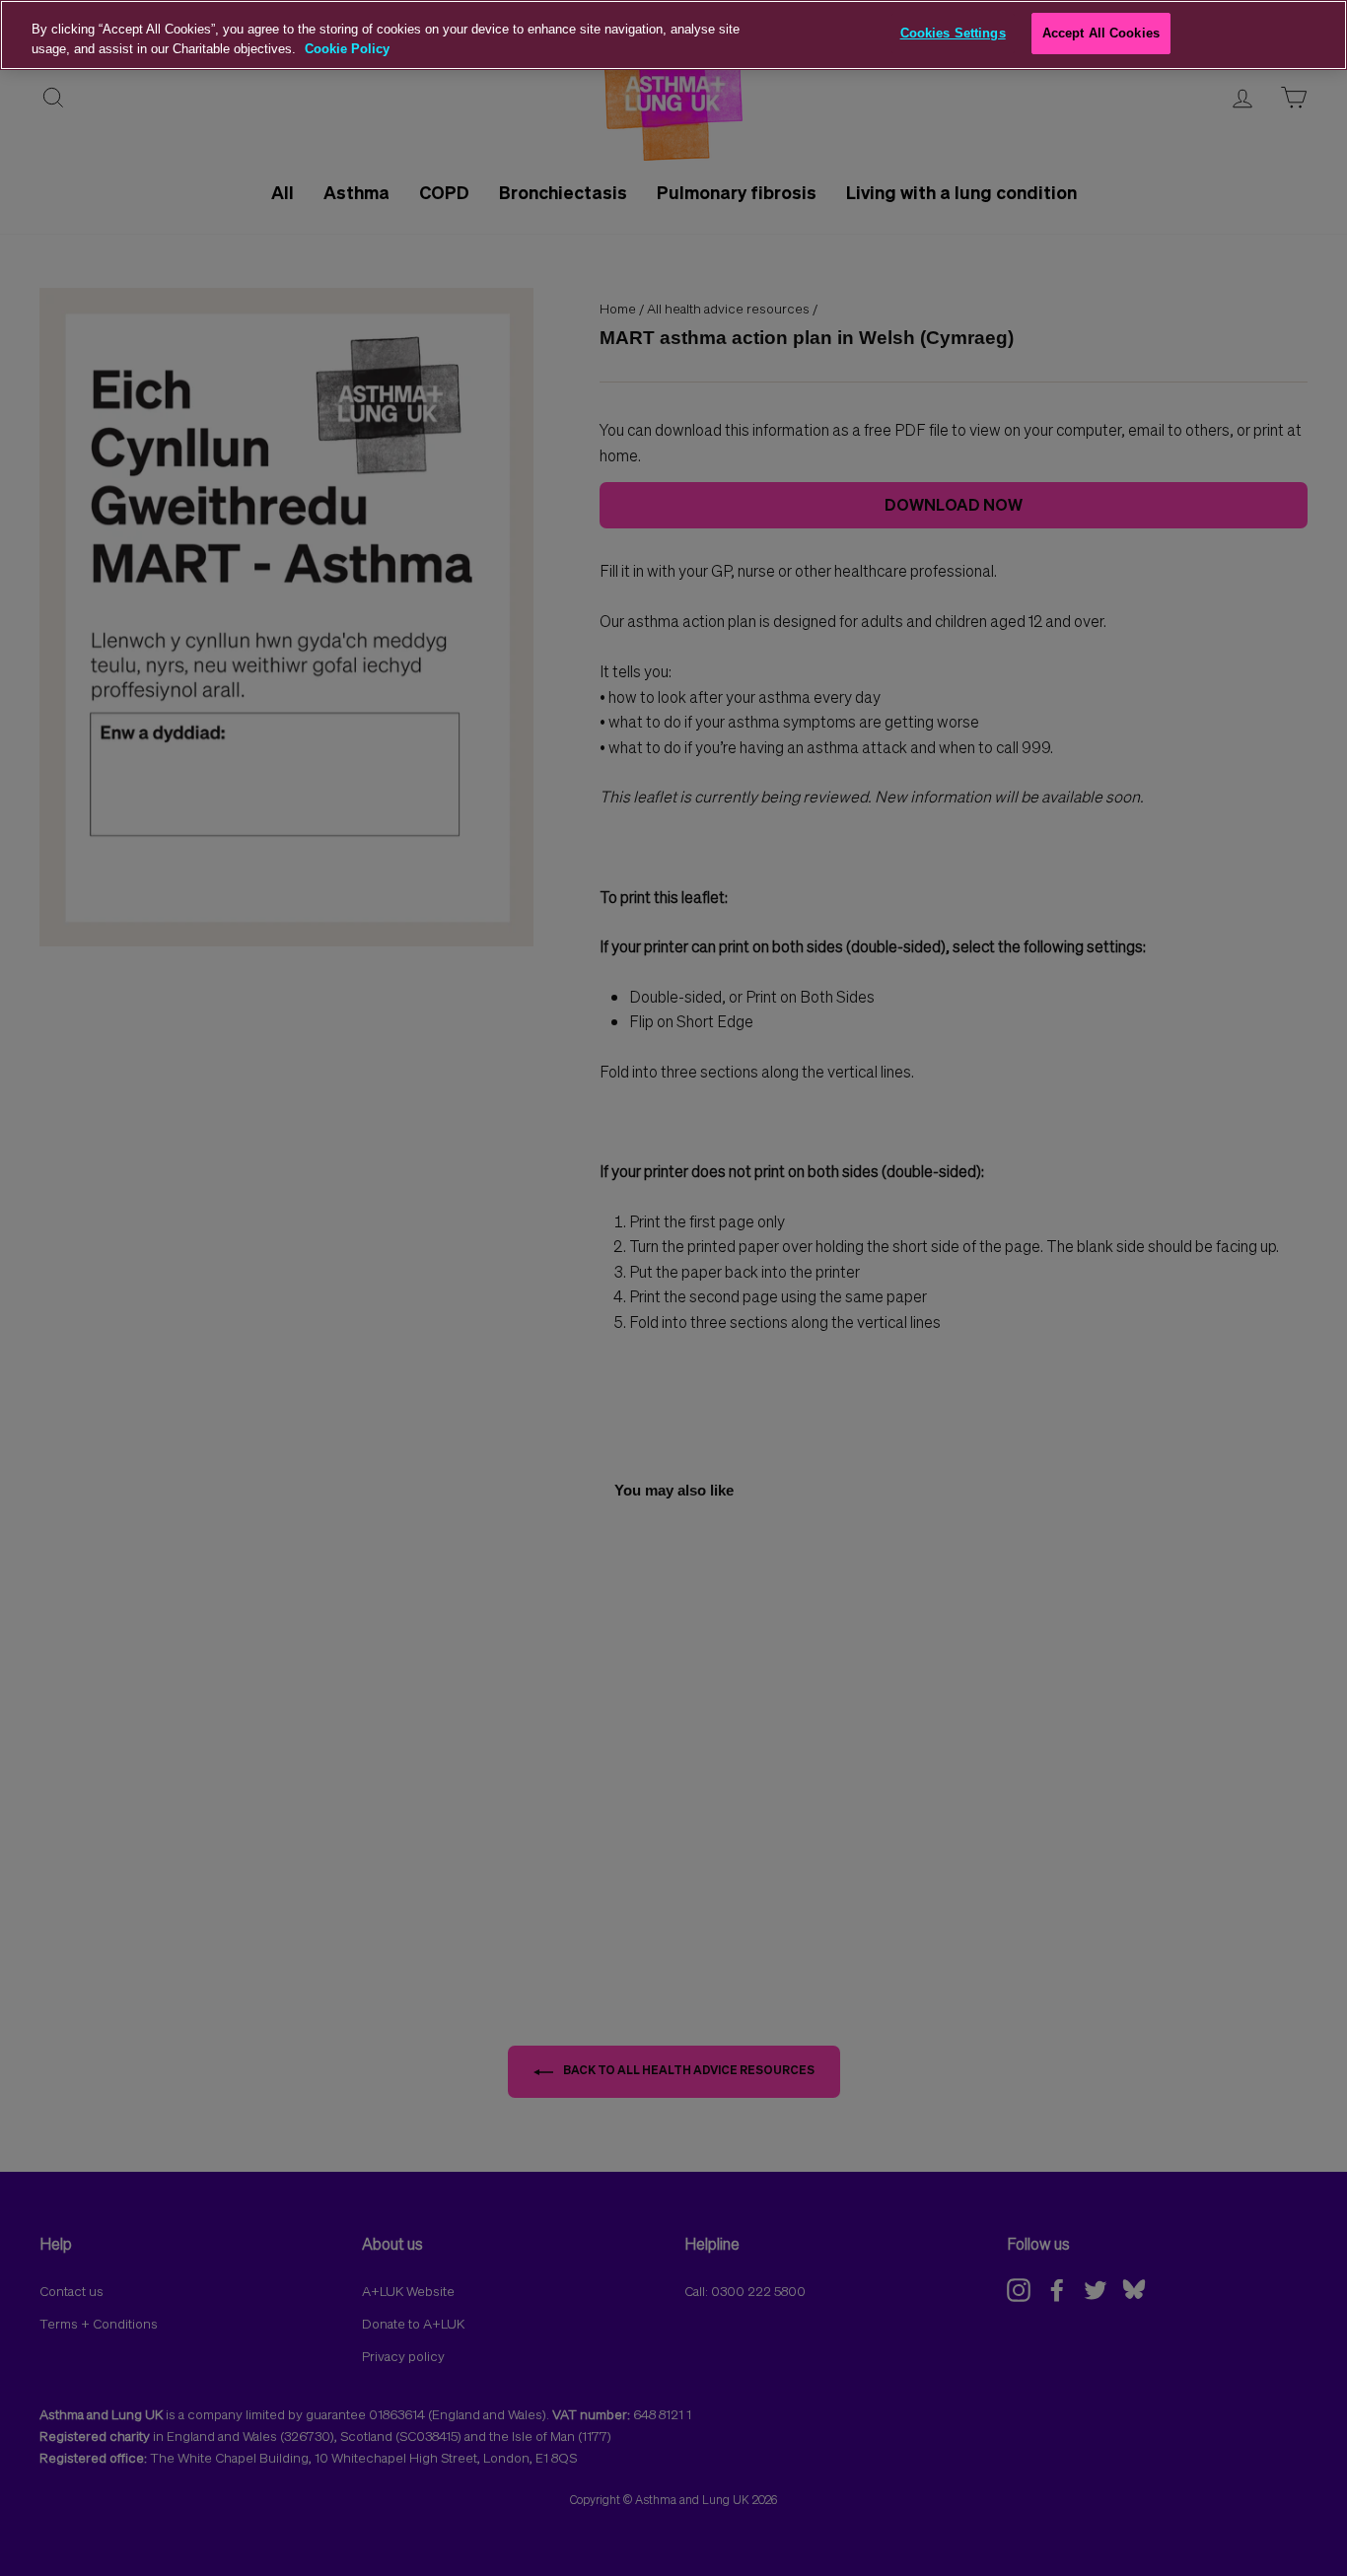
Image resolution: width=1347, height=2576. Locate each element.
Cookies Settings (953, 33)
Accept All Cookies (1101, 33)
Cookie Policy (347, 49)
